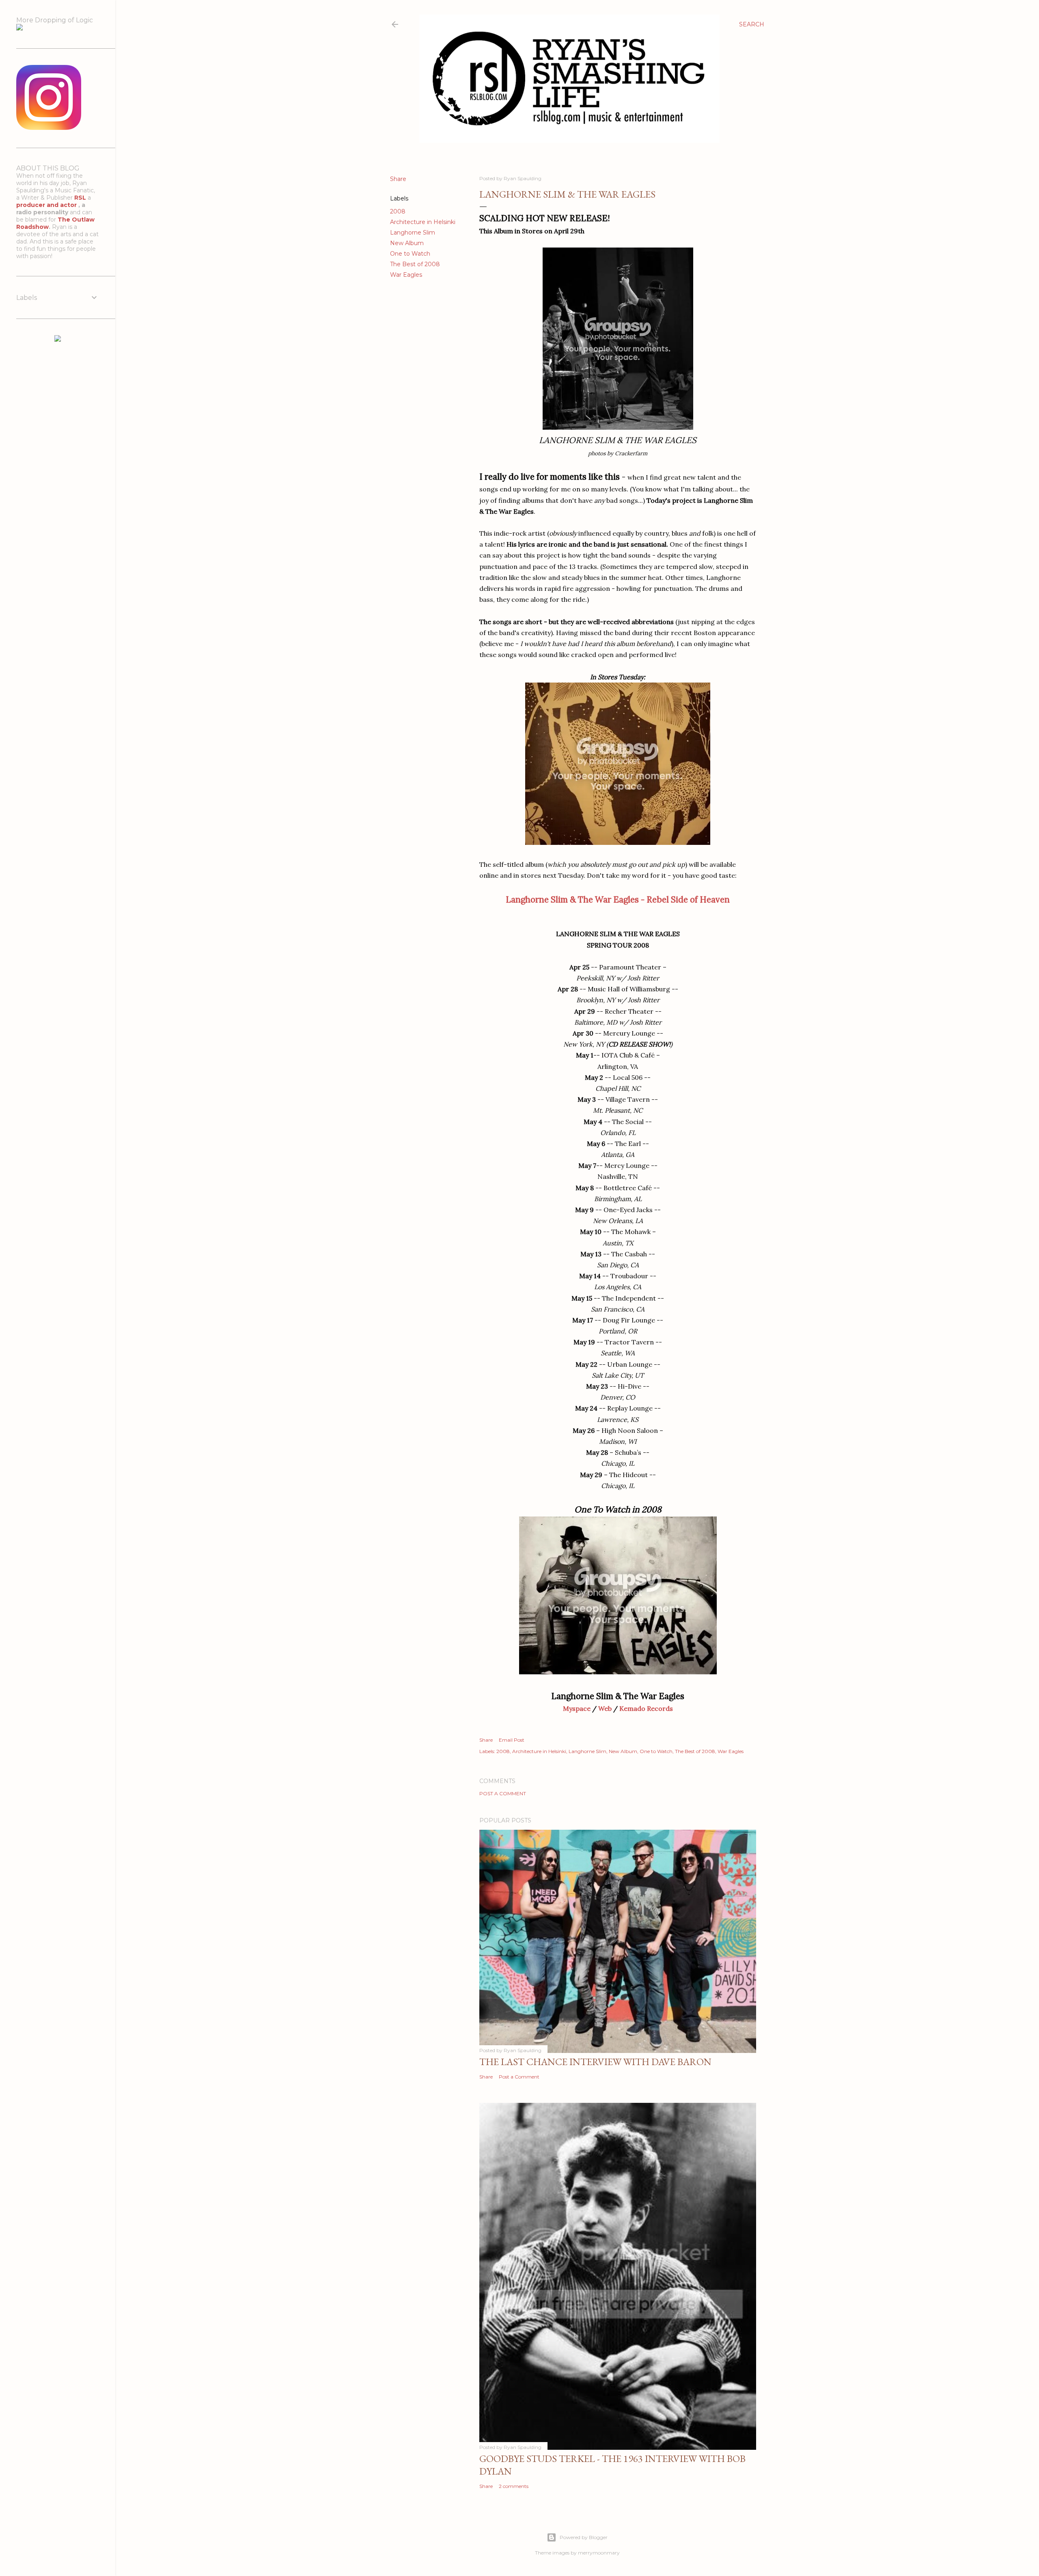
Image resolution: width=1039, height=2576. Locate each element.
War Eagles (406, 275)
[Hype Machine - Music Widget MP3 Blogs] (58, 340)
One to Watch (410, 254)
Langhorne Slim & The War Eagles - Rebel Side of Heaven (618, 899)
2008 (398, 211)
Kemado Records (646, 1708)
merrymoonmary (599, 2553)
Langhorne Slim (413, 233)
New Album (407, 243)
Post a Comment (503, 1793)
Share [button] (398, 179)
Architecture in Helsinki (423, 222)
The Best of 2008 (415, 264)
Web (605, 1708)
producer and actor (47, 205)
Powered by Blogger (584, 2537)
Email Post (512, 1740)
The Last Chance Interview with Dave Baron (595, 2062)
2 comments (514, 2486)
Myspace (577, 1708)
